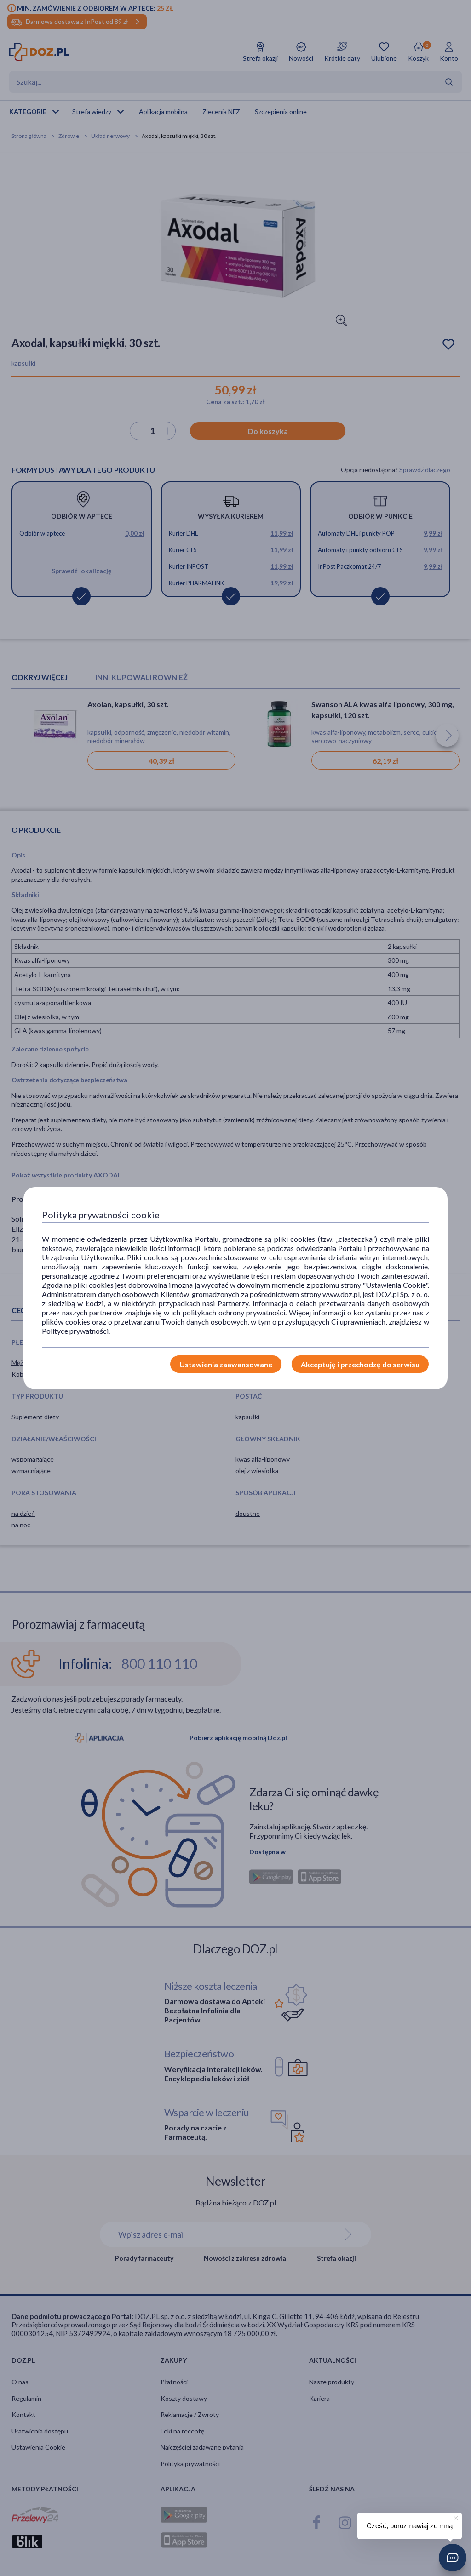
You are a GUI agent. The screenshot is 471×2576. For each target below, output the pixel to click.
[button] (453, 2558)
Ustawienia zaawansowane (226, 1364)
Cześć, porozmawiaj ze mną (410, 2526)
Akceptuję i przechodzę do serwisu (360, 1364)
